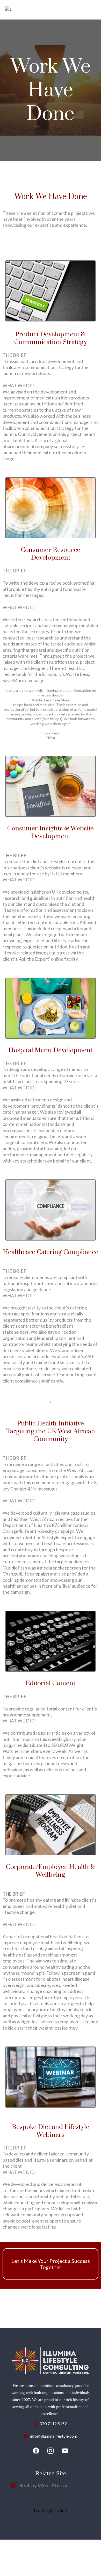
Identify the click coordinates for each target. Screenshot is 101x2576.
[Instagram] (51, 2451)
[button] (94, 9)
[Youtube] (65, 2451)
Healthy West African (43, 2485)
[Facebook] (36, 2451)
